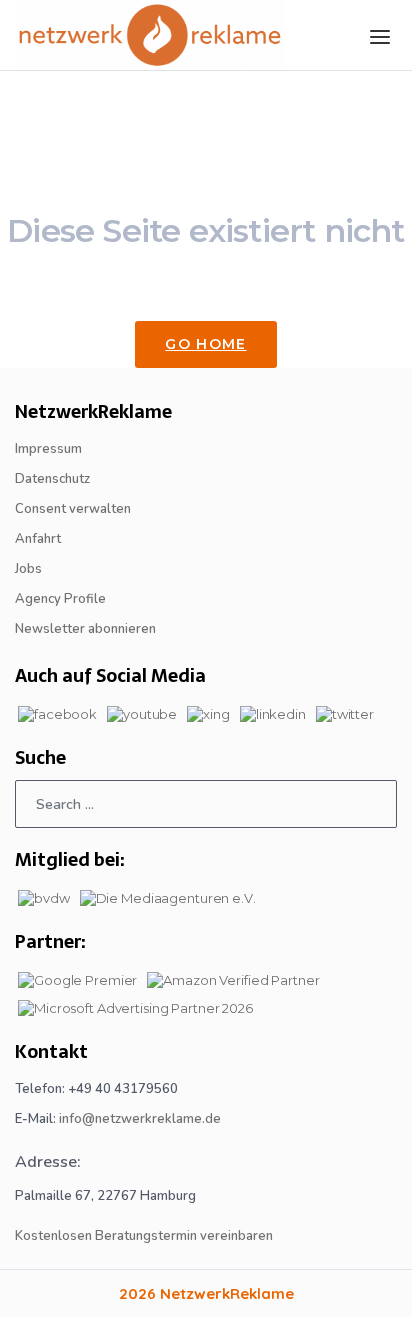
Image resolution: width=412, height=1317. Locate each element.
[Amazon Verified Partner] (233, 978)
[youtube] (142, 712)
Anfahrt (38, 539)
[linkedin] (273, 712)
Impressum (48, 449)
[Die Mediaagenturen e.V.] (168, 896)
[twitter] (345, 712)
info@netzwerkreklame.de (140, 1119)
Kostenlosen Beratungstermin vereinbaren (144, 1236)
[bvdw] (44, 896)
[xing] (208, 712)
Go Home (205, 344)
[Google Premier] (77, 978)
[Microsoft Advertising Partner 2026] (135, 1006)
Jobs (28, 569)
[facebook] (57, 712)
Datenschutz (52, 479)
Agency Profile (60, 599)
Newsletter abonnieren (85, 629)
